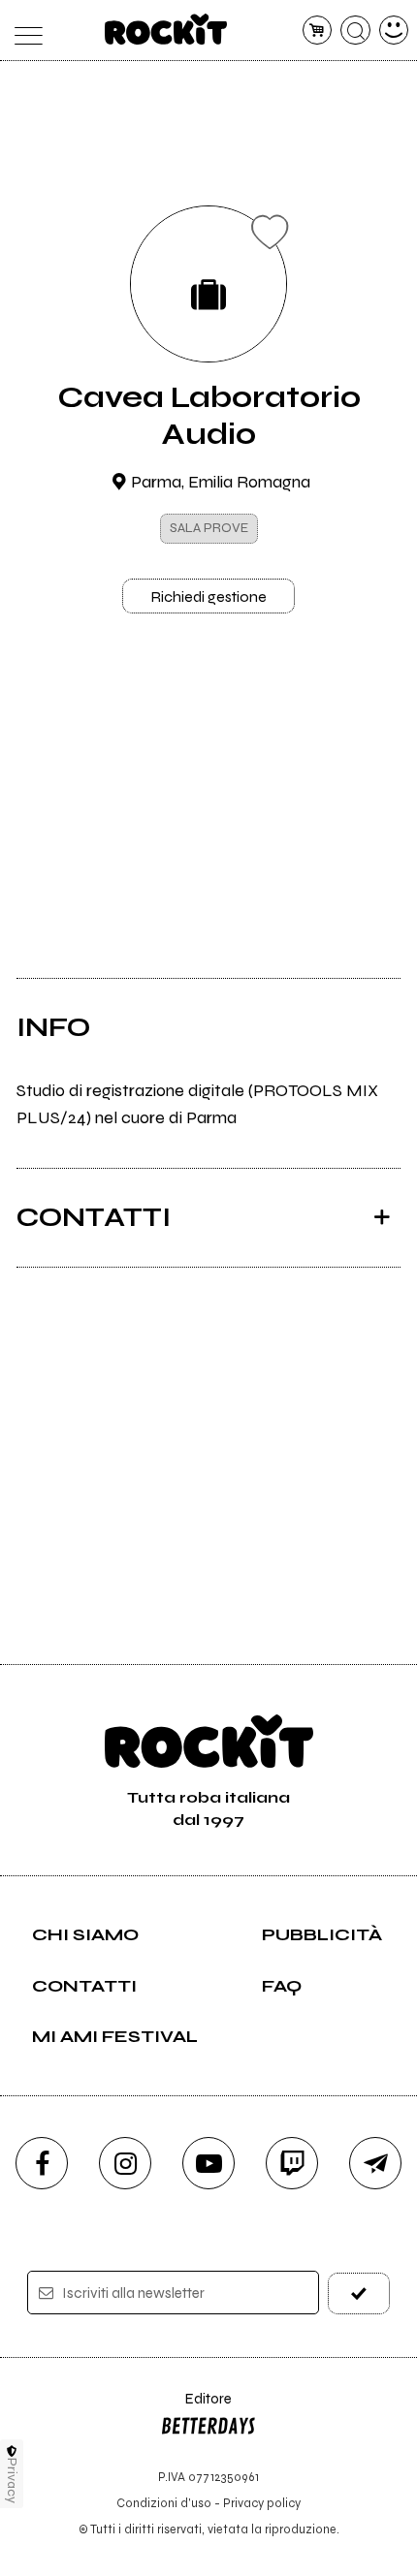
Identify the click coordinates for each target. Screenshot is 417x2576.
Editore (196, 2408)
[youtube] (208, 2163)
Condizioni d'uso (164, 2503)
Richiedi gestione (208, 597)
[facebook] (42, 2163)
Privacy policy (262, 2503)
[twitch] (292, 2163)
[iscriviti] (359, 2293)
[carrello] (318, 31)
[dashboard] (394, 31)
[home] (166, 29)
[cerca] (355, 31)
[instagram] (125, 2163)
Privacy (12, 2481)
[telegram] (375, 2163)
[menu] (24, 31)
